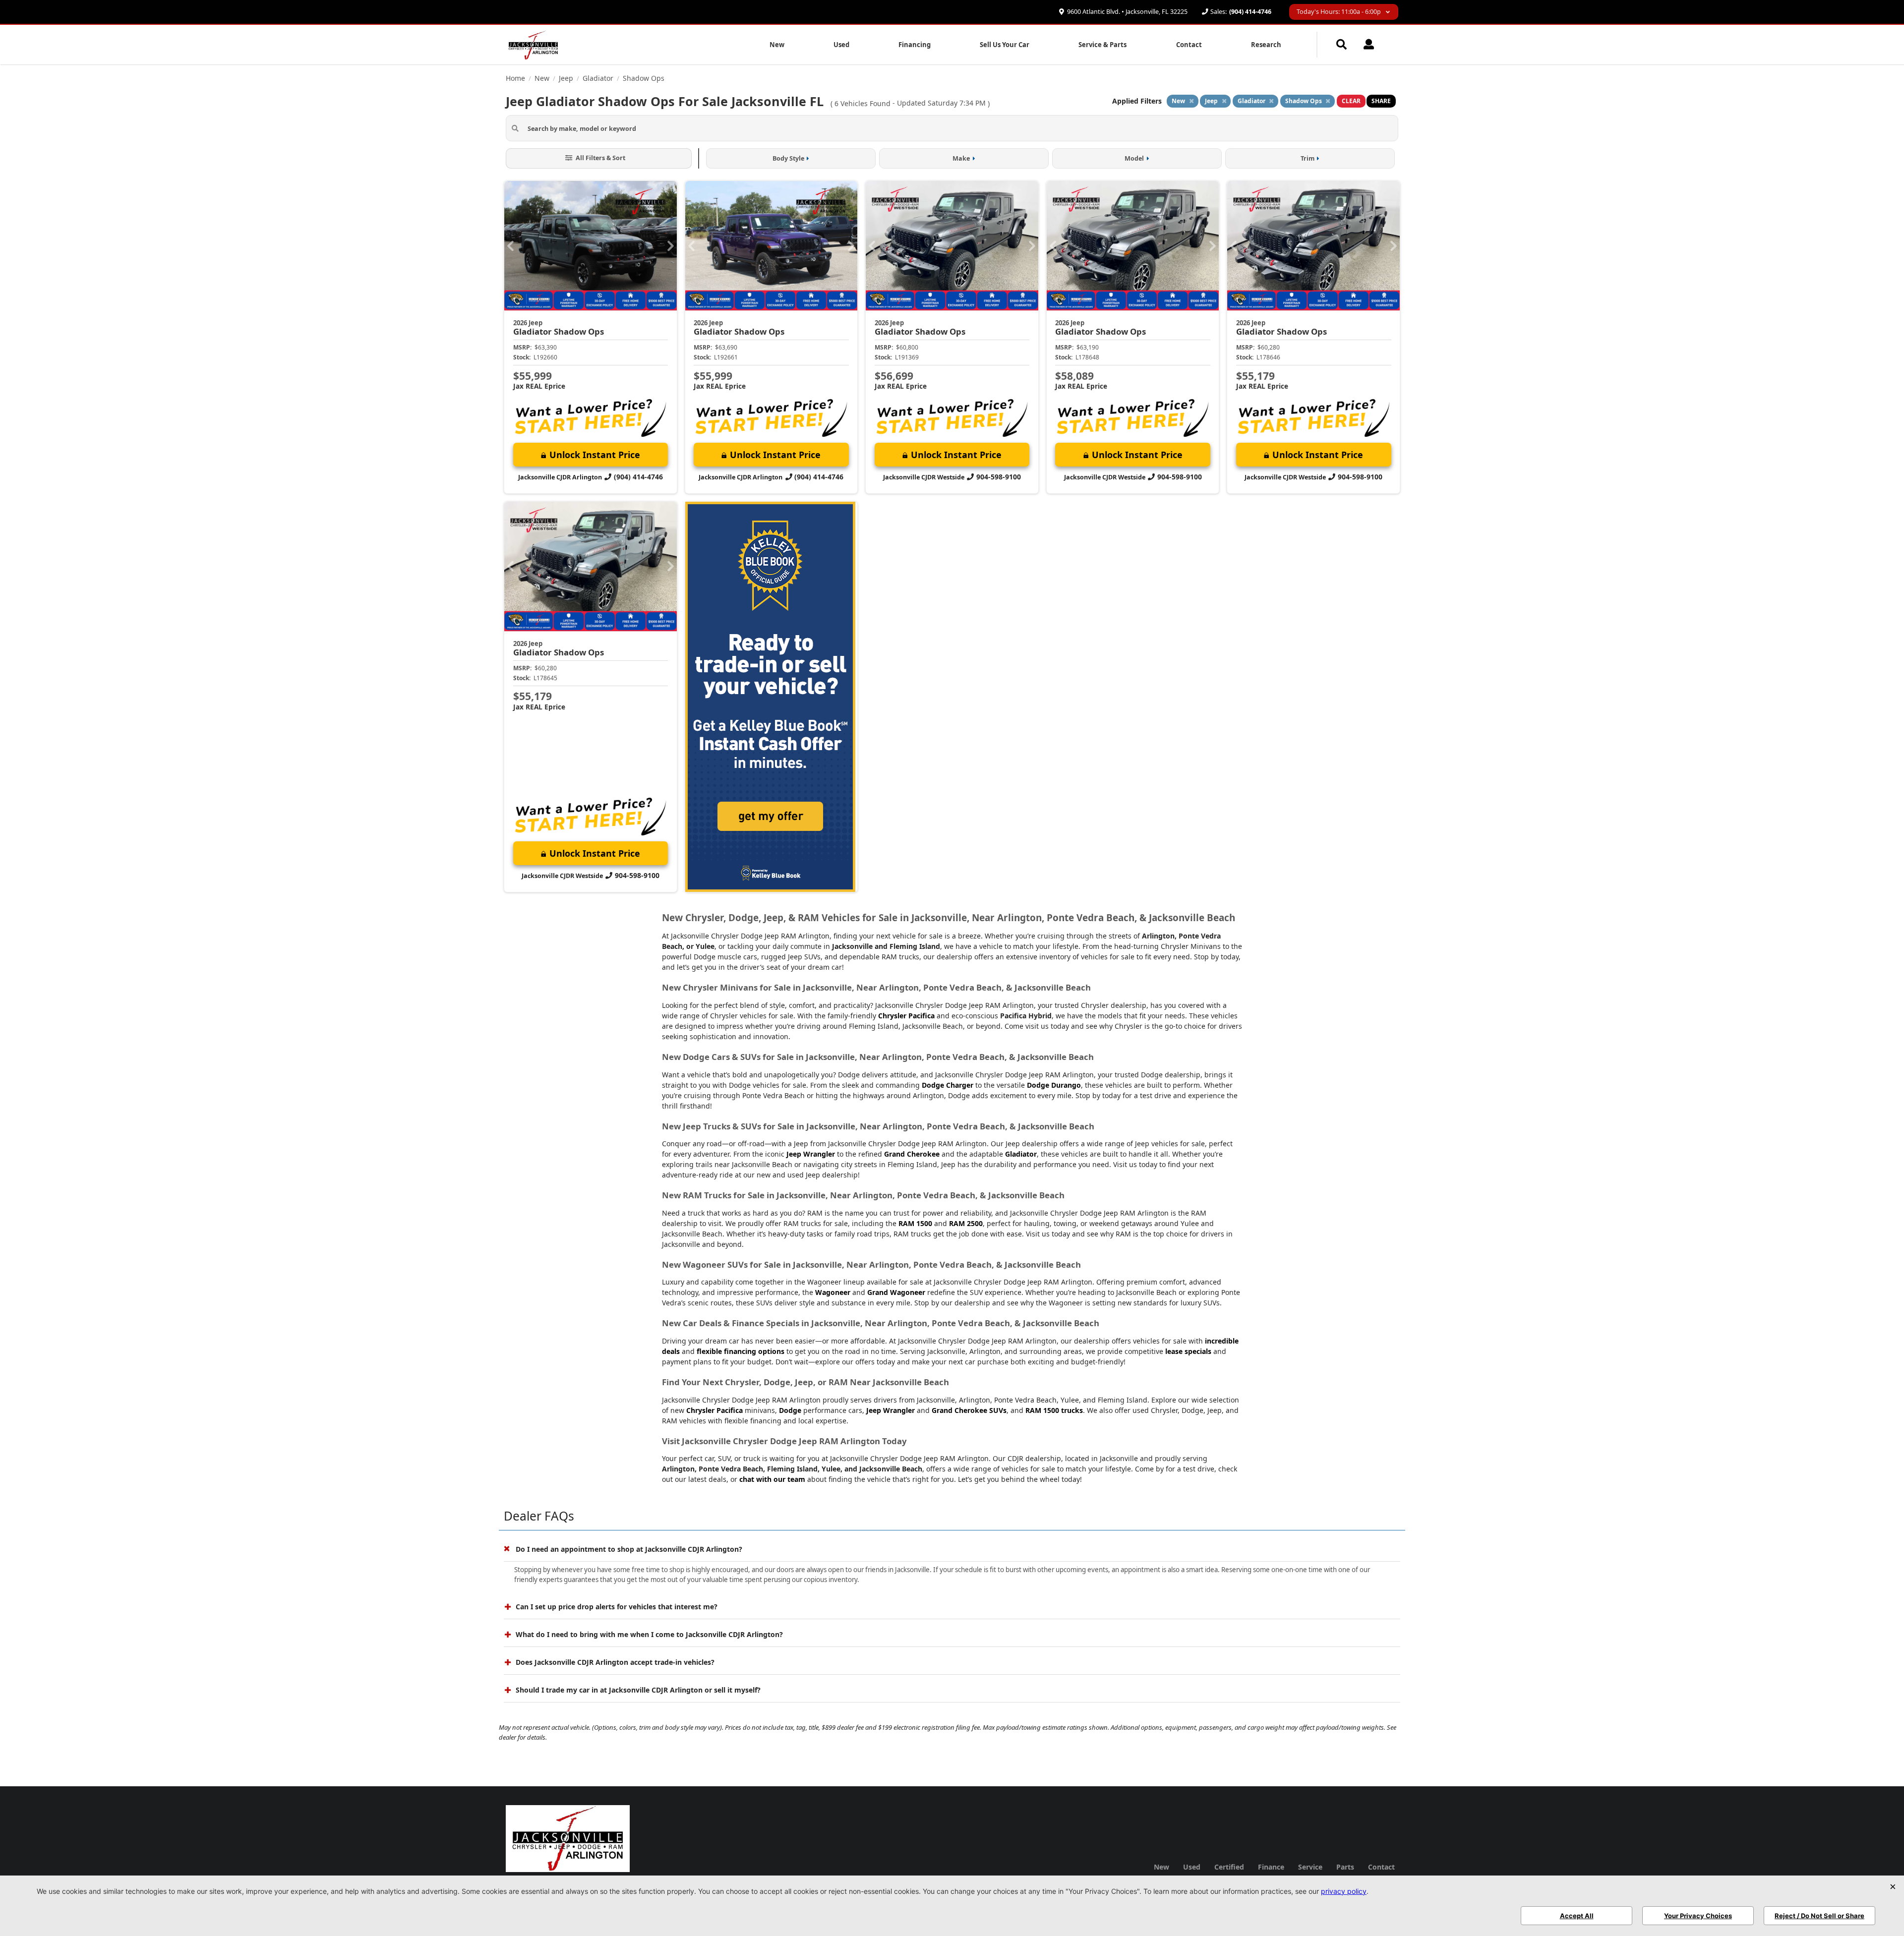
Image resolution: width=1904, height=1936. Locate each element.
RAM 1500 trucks (1054, 1410)
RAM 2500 (966, 1223)
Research (1266, 45)
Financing (915, 45)
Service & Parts (1102, 45)
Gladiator (1021, 1154)
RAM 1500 (915, 1223)
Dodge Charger (948, 1085)
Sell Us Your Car (1005, 45)
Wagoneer (833, 1292)
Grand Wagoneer (896, 1292)
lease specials (1188, 1351)
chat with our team (772, 1479)
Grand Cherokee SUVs (969, 1410)
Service (1310, 1867)
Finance (1271, 1867)
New (777, 45)
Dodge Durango (1054, 1085)
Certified (1229, 1867)
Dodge (790, 1410)
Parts (1345, 1867)
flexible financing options (741, 1351)
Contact (1189, 45)
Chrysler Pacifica (906, 1016)
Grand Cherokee (912, 1154)
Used (841, 45)
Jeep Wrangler (811, 1154)
